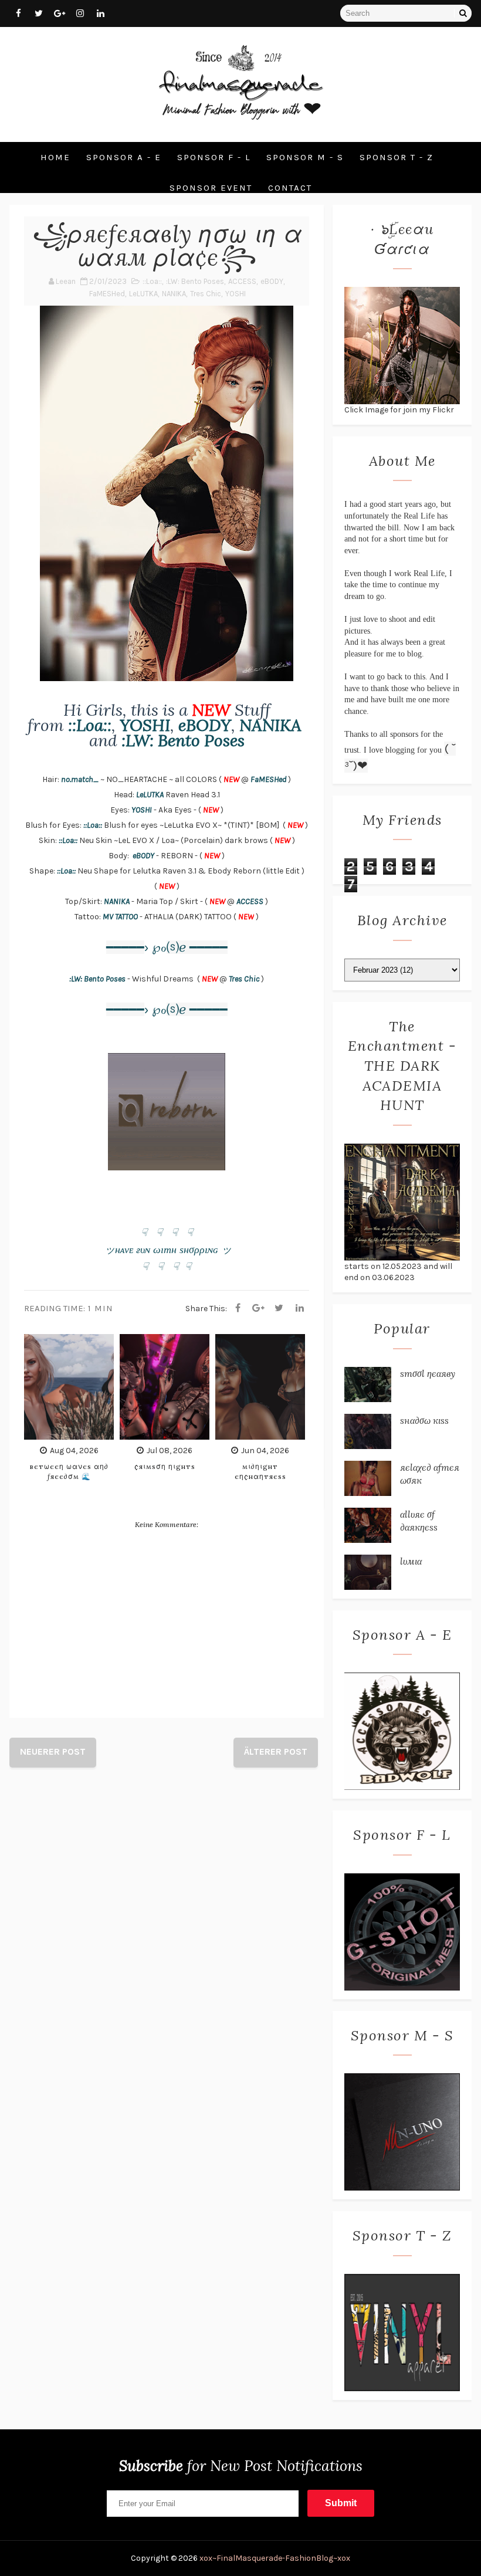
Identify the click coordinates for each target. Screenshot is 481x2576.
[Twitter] (279, 1308)
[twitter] (39, 13)
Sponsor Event (211, 188)
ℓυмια (411, 1561)
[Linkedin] (300, 1308)
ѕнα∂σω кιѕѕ (424, 1420)
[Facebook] (238, 1308)
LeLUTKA (143, 294)
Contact (290, 188)
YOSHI (236, 294)
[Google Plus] (259, 1308)
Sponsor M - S (305, 157)
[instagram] (80, 13)
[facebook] (18, 13)
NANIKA (174, 294)
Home (55, 157)
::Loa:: (152, 281)
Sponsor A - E (124, 157)
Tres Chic (206, 294)
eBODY (272, 281)
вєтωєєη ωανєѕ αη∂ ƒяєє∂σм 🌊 (69, 1471)
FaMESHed (107, 294)
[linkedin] (100, 13)
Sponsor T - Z (397, 157)
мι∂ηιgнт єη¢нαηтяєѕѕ (260, 1471)
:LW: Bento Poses (195, 281)
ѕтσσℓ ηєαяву (428, 1373)
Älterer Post (276, 1751)
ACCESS (242, 281)
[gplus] (59, 13)
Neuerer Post (53, 1751)
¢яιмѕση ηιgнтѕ (165, 1466)
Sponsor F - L (214, 157)
